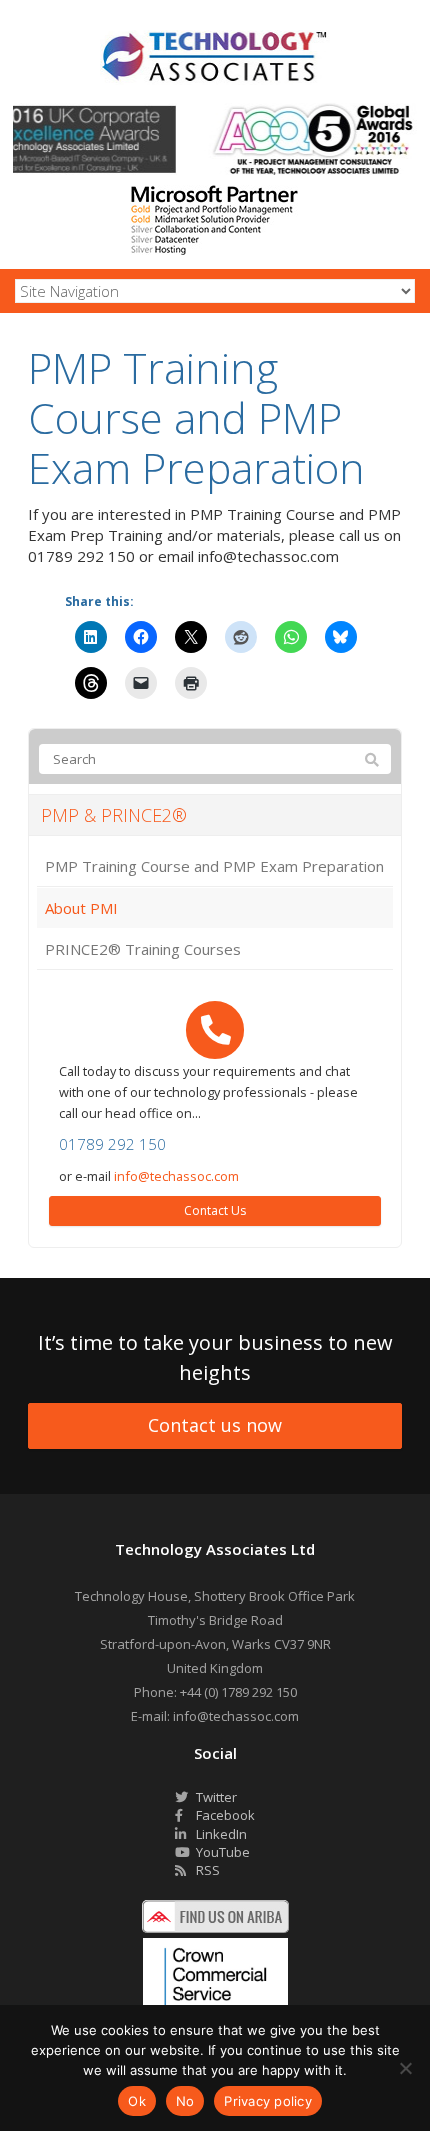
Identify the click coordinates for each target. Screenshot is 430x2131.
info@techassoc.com (176, 1176)
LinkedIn (220, 1834)
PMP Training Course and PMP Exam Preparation (214, 866)
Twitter (215, 1797)
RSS (206, 1870)
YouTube (221, 1852)
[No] (405, 2068)
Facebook (224, 1815)
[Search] (372, 760)
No (185, 2101)
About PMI (81, 908)
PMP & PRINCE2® (114, 815)
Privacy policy (268, 2101)
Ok (137, 2101)
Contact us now (215, 1425)
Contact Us (215, 1210)
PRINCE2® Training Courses (143, 949)
